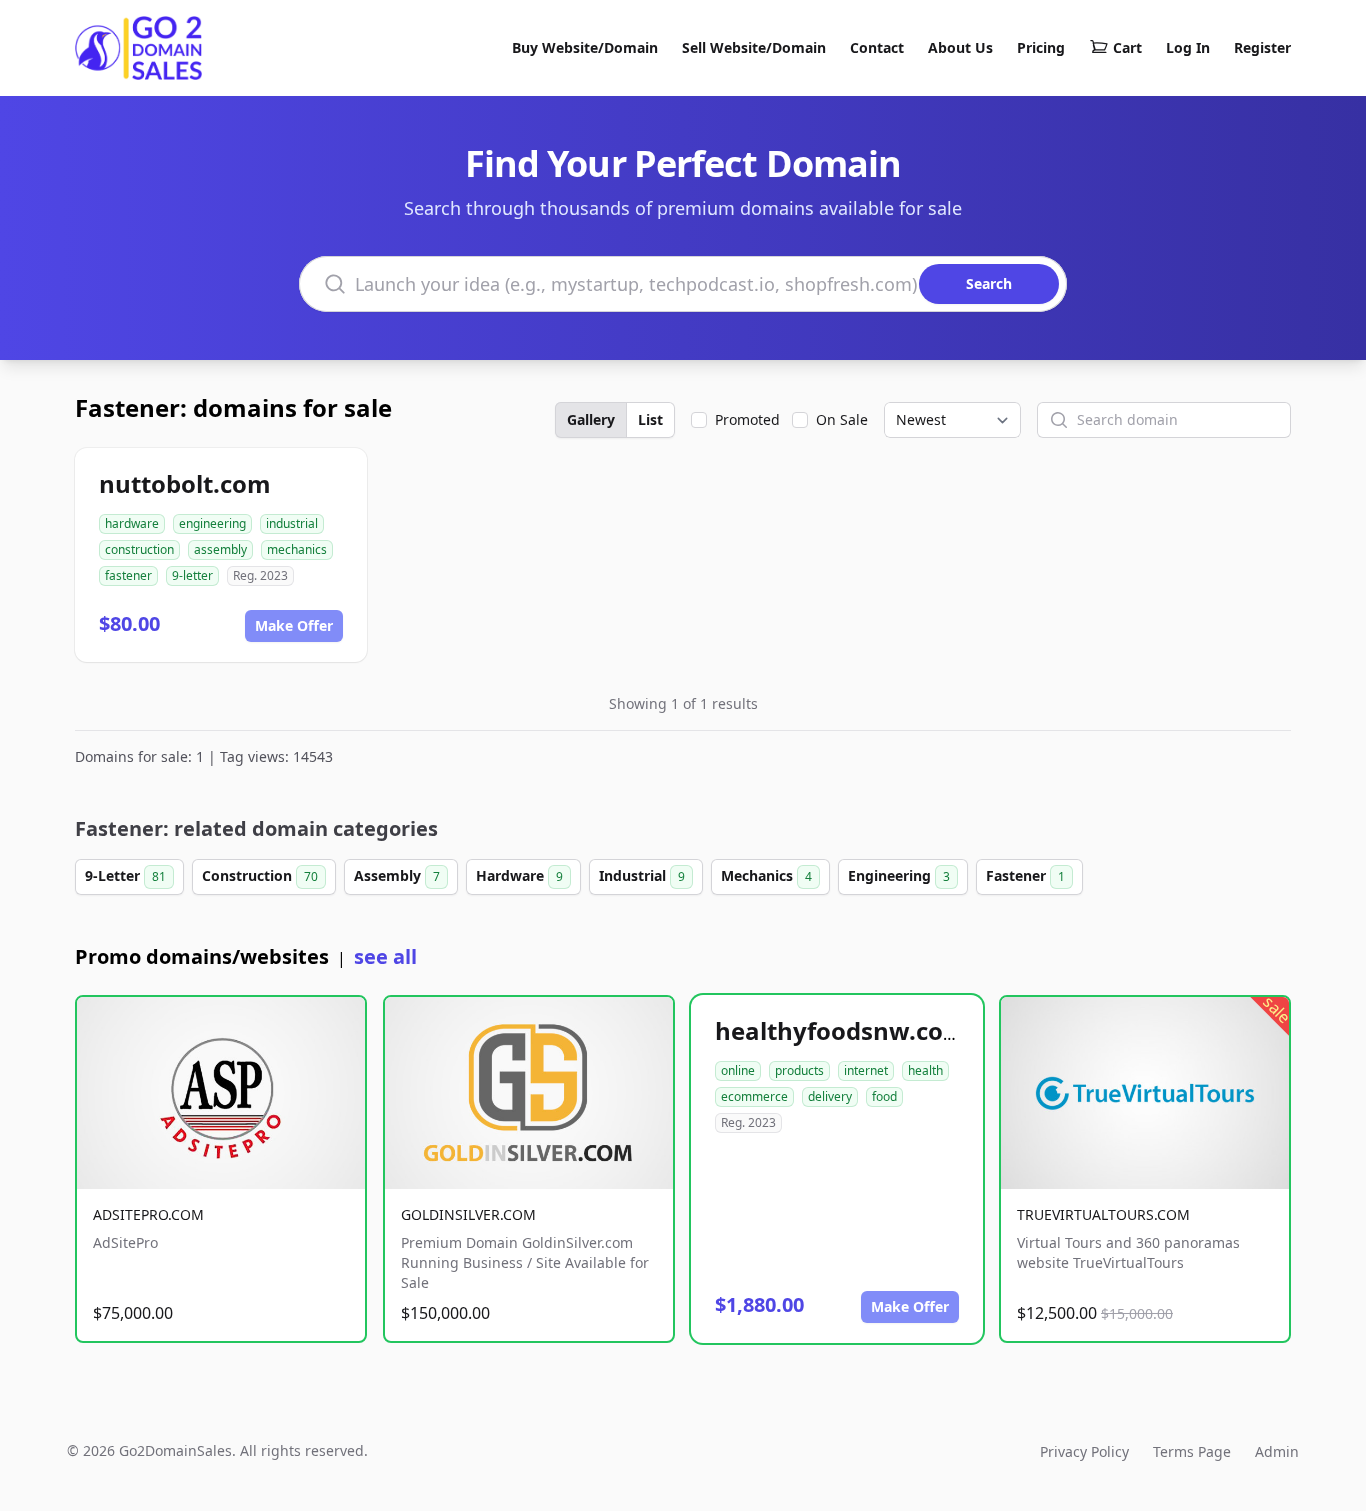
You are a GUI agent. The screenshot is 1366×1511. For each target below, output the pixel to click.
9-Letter (125, 875)
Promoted (747, 419)
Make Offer (294, 625)
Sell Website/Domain (754, 47)
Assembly (397, 875)
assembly (220, 549)
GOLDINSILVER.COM (468, 1214)
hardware (132, 523)
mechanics (297, 549)
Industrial (642, 875)
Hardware (519, 875)
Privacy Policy (1084, 1451)
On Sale (842, 419)
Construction (260, 875)
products (799, 1070)
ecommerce (754, 1096)
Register (1262, 47)
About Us (960, 47)
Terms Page (1192, 1451)
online (738, 1070)
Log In (1188, 47)
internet (866, 1070)
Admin (1277, 1451)
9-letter (192, 575)
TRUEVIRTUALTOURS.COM (1103, 1214)
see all (385, 956)
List (650, 419)
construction (139, 549)
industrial (292, 523)
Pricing (1041, 47)
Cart (1127, 47)
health (925, 1070)
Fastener (1025, 875)
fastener (128, 575)
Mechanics (766, 875)
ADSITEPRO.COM (148, 1214)
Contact (877, 47)
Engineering (899, 875)
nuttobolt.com (185, 483)
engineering (212, 523)
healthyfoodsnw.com (841, 1030)
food (884, 1096)
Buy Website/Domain (585, 47)
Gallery (591, 419)
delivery (830, 1096)
